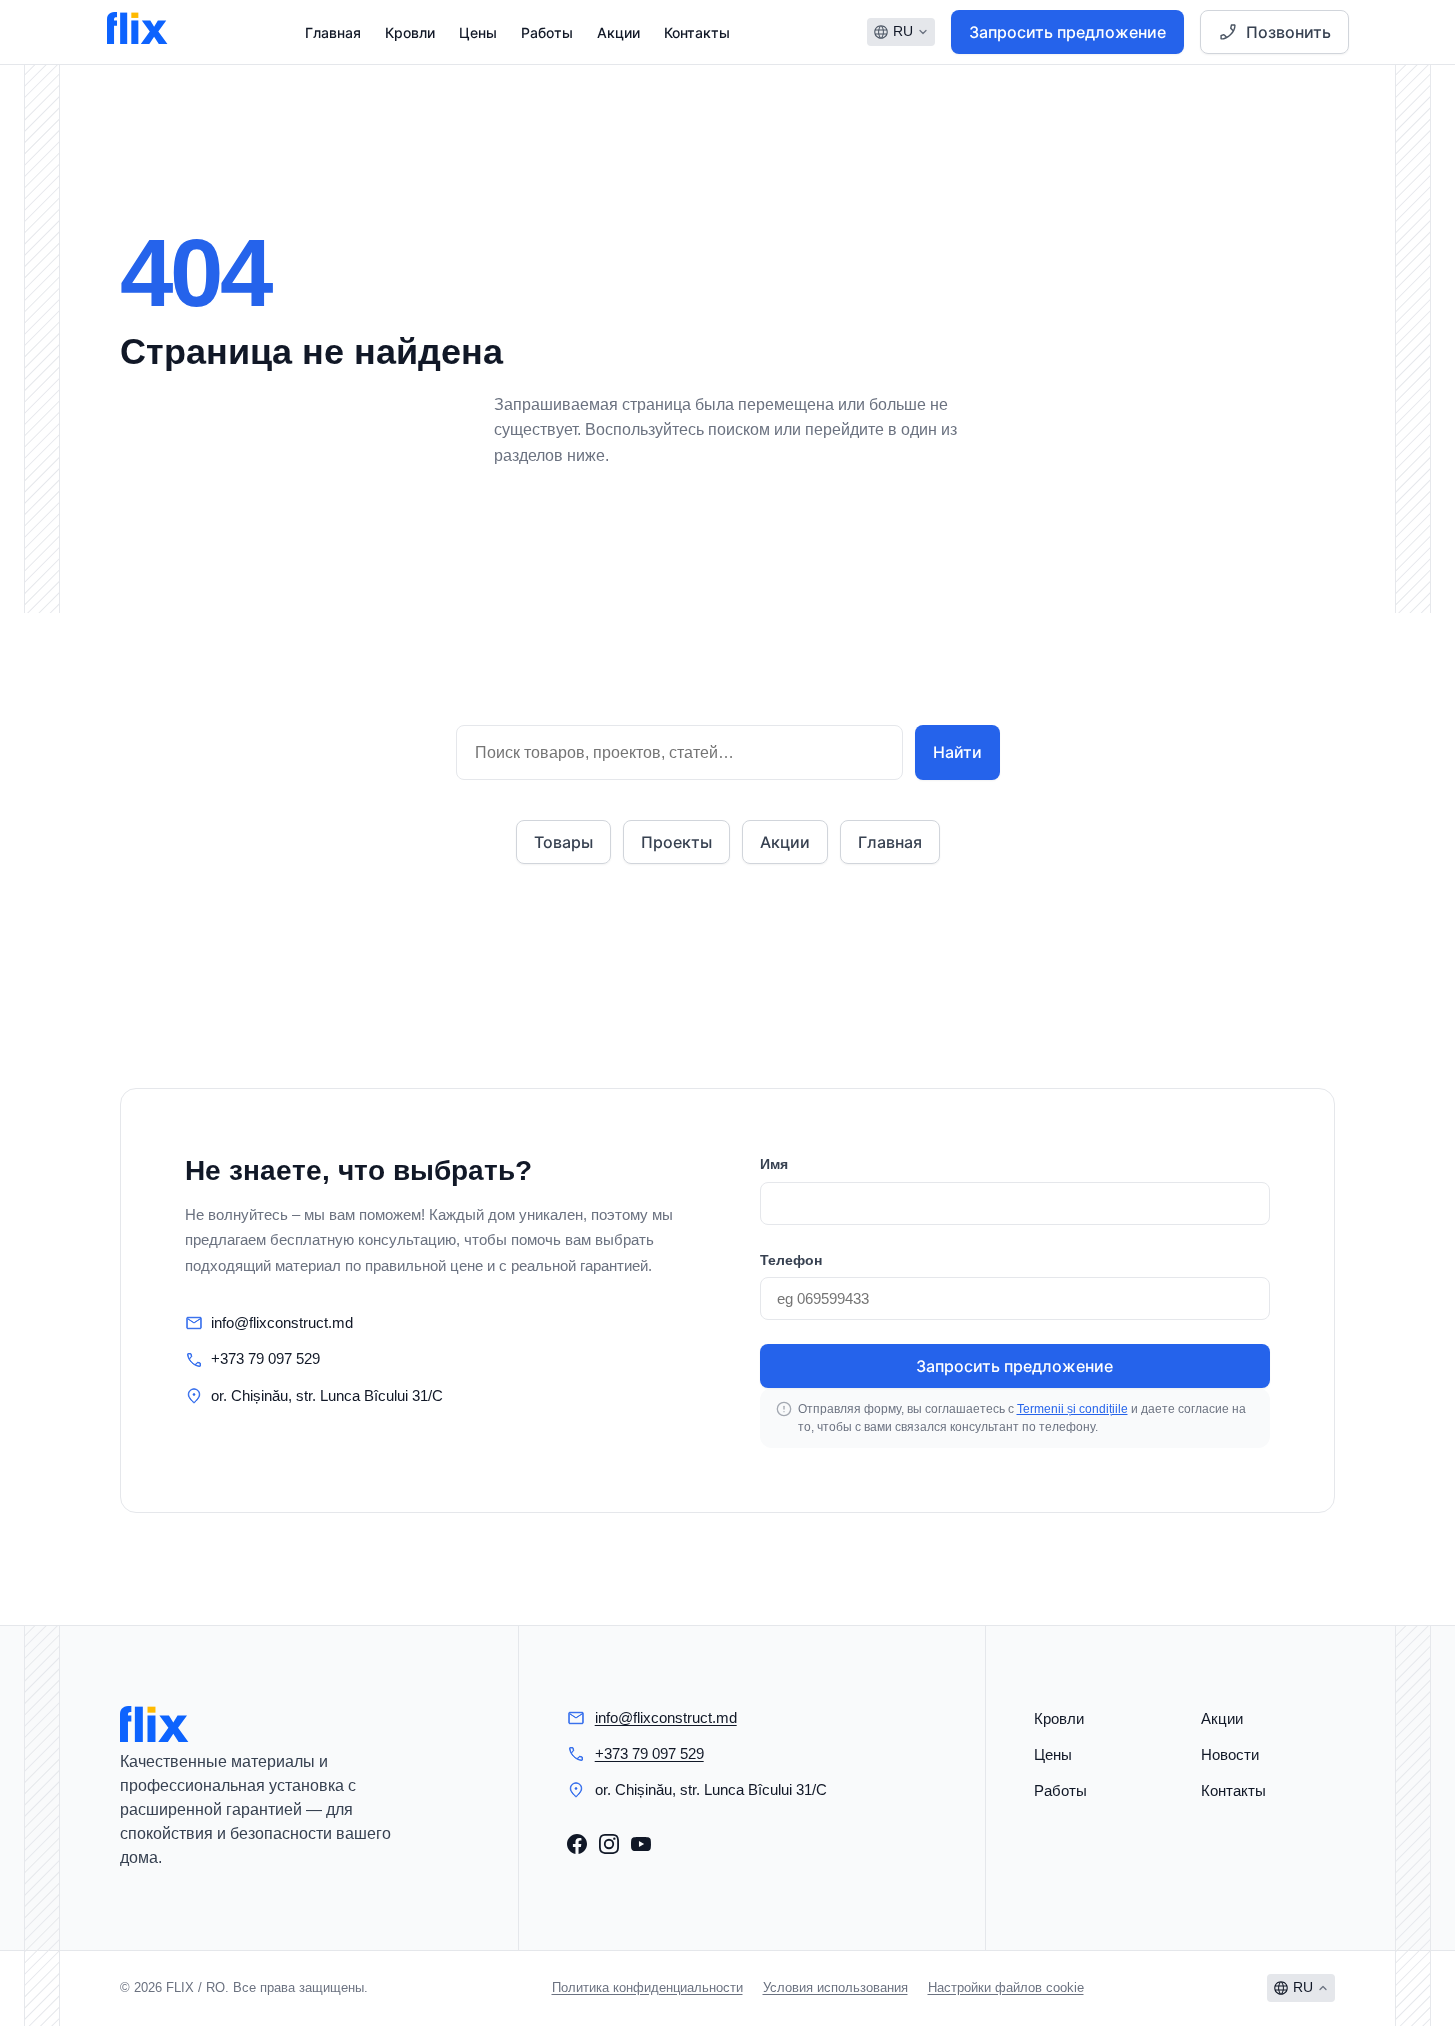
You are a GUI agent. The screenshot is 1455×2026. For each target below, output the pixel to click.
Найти (957, 752)
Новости (1230, 1754)
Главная (333, 32)
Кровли (410, 32)
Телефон (791, 1260)
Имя (774, 1164)
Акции (618, 32)
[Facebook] (577, 1844)
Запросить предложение (1067, 32)
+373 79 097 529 (265, 1358)
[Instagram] (609, 1844)
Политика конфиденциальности (647, 1987)
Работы (547, 32)
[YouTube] (641, 1844)
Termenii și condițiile (1072, 1409)
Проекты (676, 842)
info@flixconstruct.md (282, 1322)
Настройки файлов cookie (1006, 1987)
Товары (563, 842)
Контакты (697, 32)
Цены (478, 32)
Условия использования (835, 1987)
